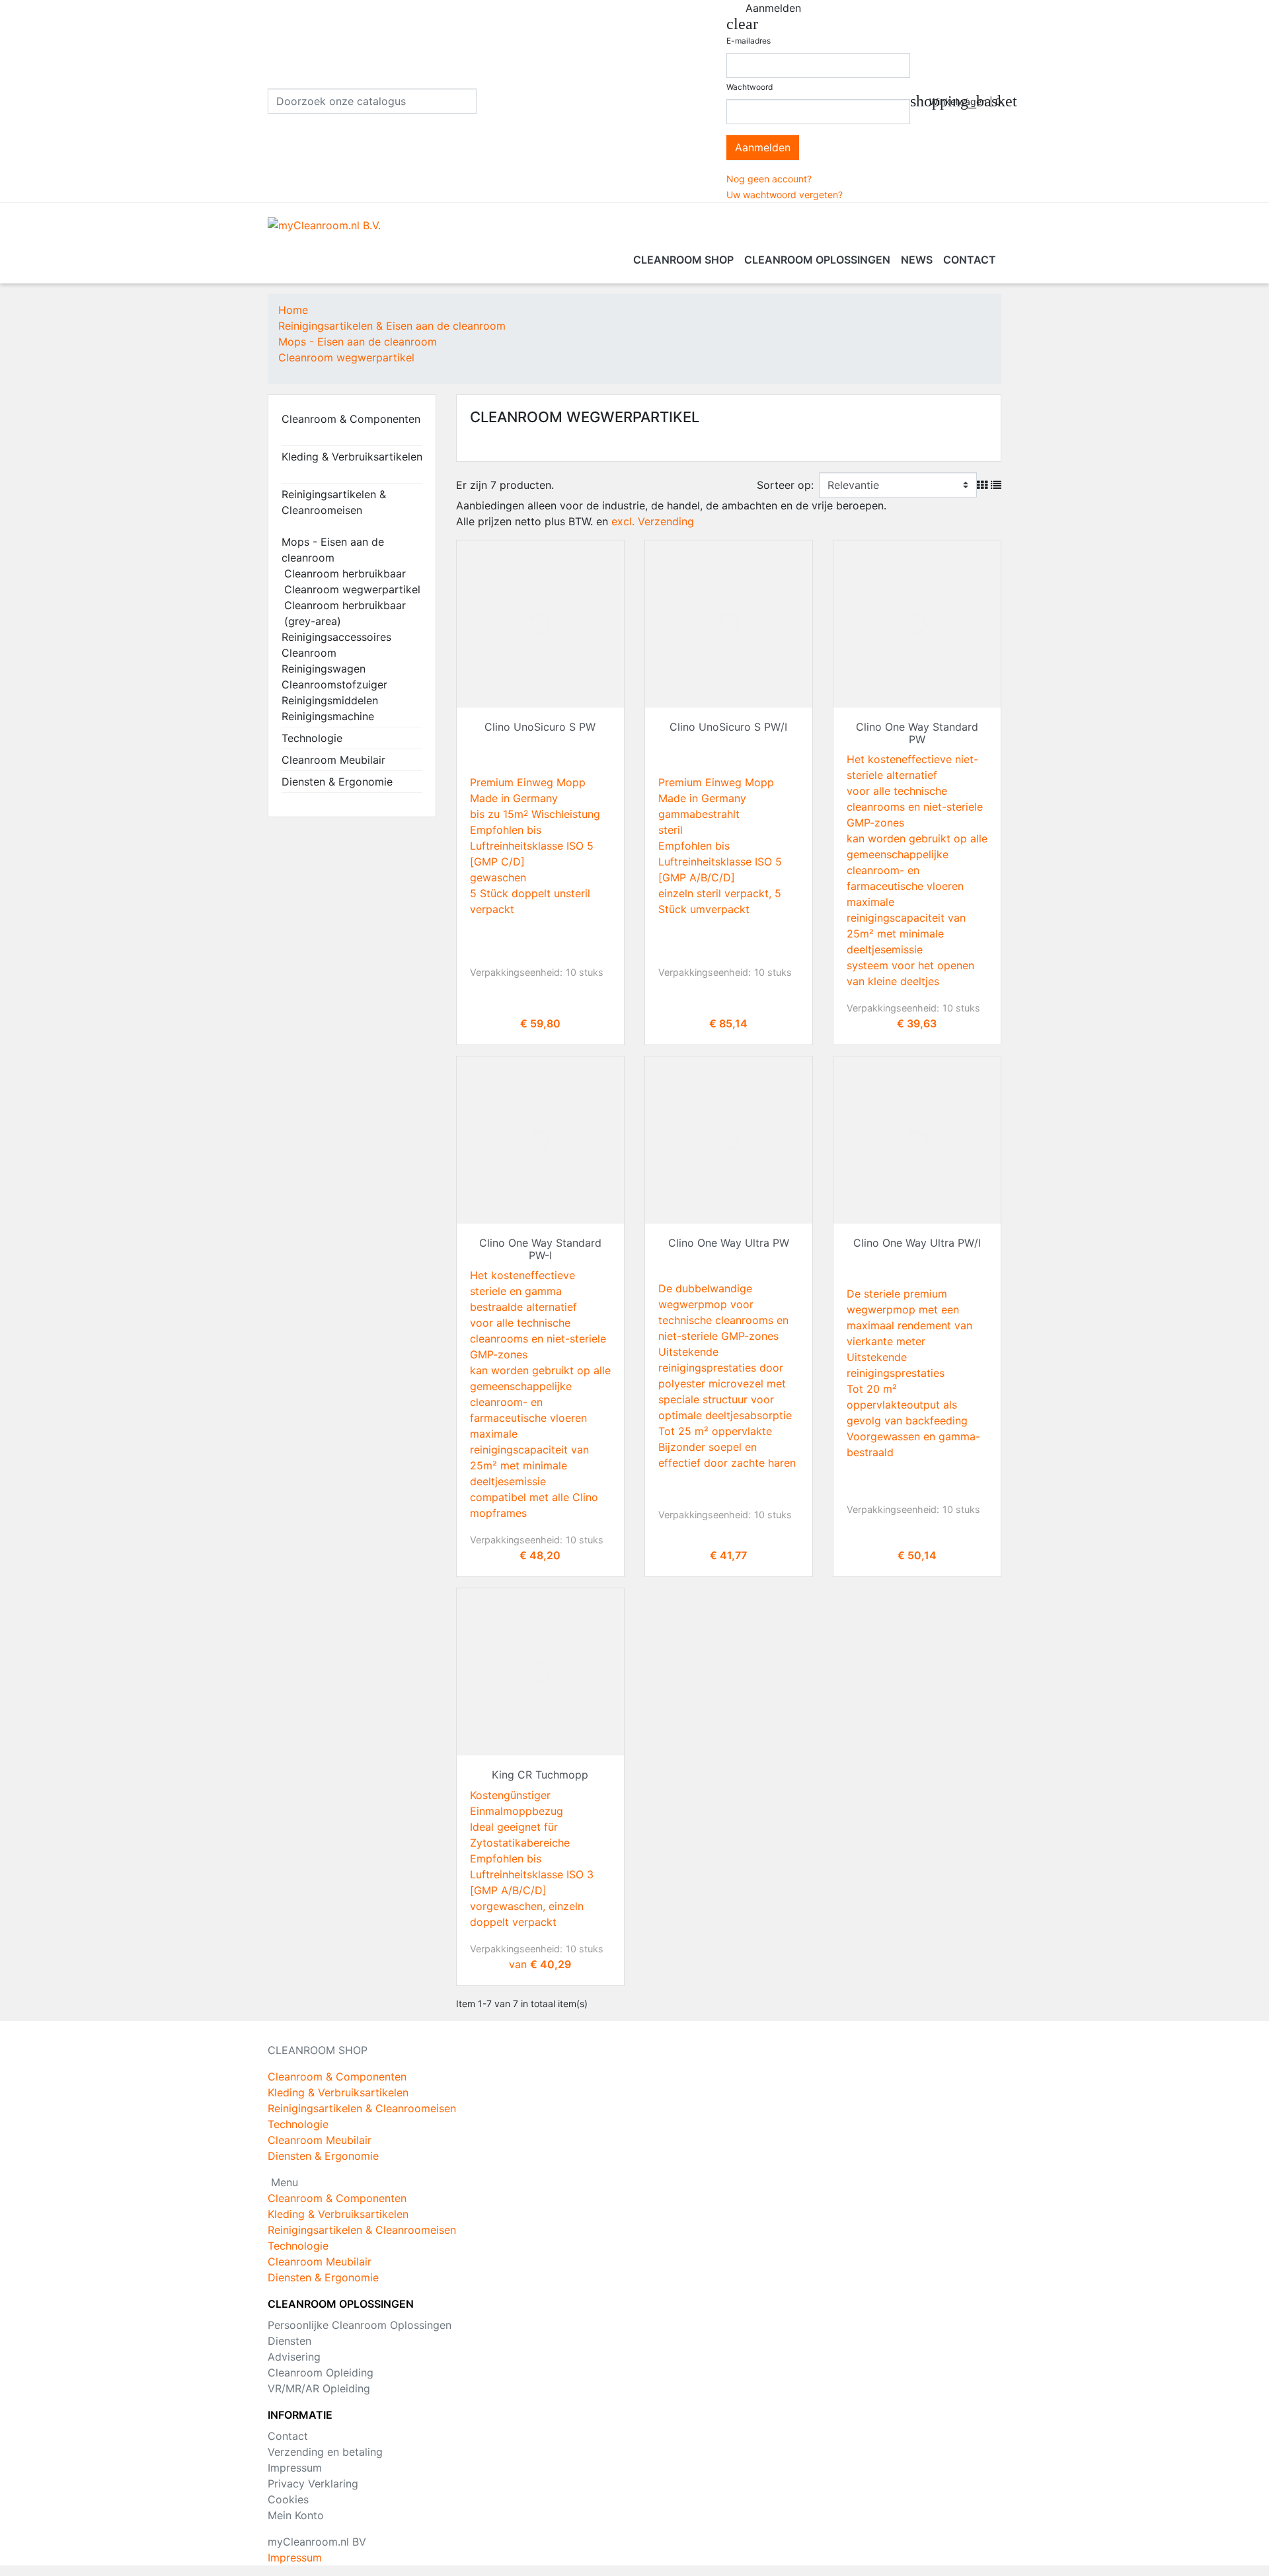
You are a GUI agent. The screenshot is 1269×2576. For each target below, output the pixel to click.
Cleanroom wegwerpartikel (352, 589)
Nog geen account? (769, 179)
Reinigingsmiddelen (330, 700)
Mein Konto (296, 2515)
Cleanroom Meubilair (333, 760)
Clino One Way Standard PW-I (540, 1249)
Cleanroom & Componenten (351, 419)
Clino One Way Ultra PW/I (917, 1243)
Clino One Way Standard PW (917, 733)
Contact (288, 2436)
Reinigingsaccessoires (336, 637)
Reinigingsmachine (328, 716)
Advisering (294, 2357)
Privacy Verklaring (313, 2484)
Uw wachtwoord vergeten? (785, 195)
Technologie (312, 738)
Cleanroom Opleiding (321, 2373)
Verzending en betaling (325, 2452)
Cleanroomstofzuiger (334, 684)
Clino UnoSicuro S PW (540, 727)
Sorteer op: (785, 485)
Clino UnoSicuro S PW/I (728, 727)
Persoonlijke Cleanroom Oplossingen (360, 2325)
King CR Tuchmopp (540, 1775)
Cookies (288, 2499)
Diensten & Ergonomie (337, 782)
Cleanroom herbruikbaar (345, 573)
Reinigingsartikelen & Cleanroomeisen (334, 502)
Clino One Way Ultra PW (729, 1243)
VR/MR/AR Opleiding (319, 2388)
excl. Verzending (653, 521)
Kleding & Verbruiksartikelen (352, 457)
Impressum (295, 2468)
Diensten (289, 2341)
